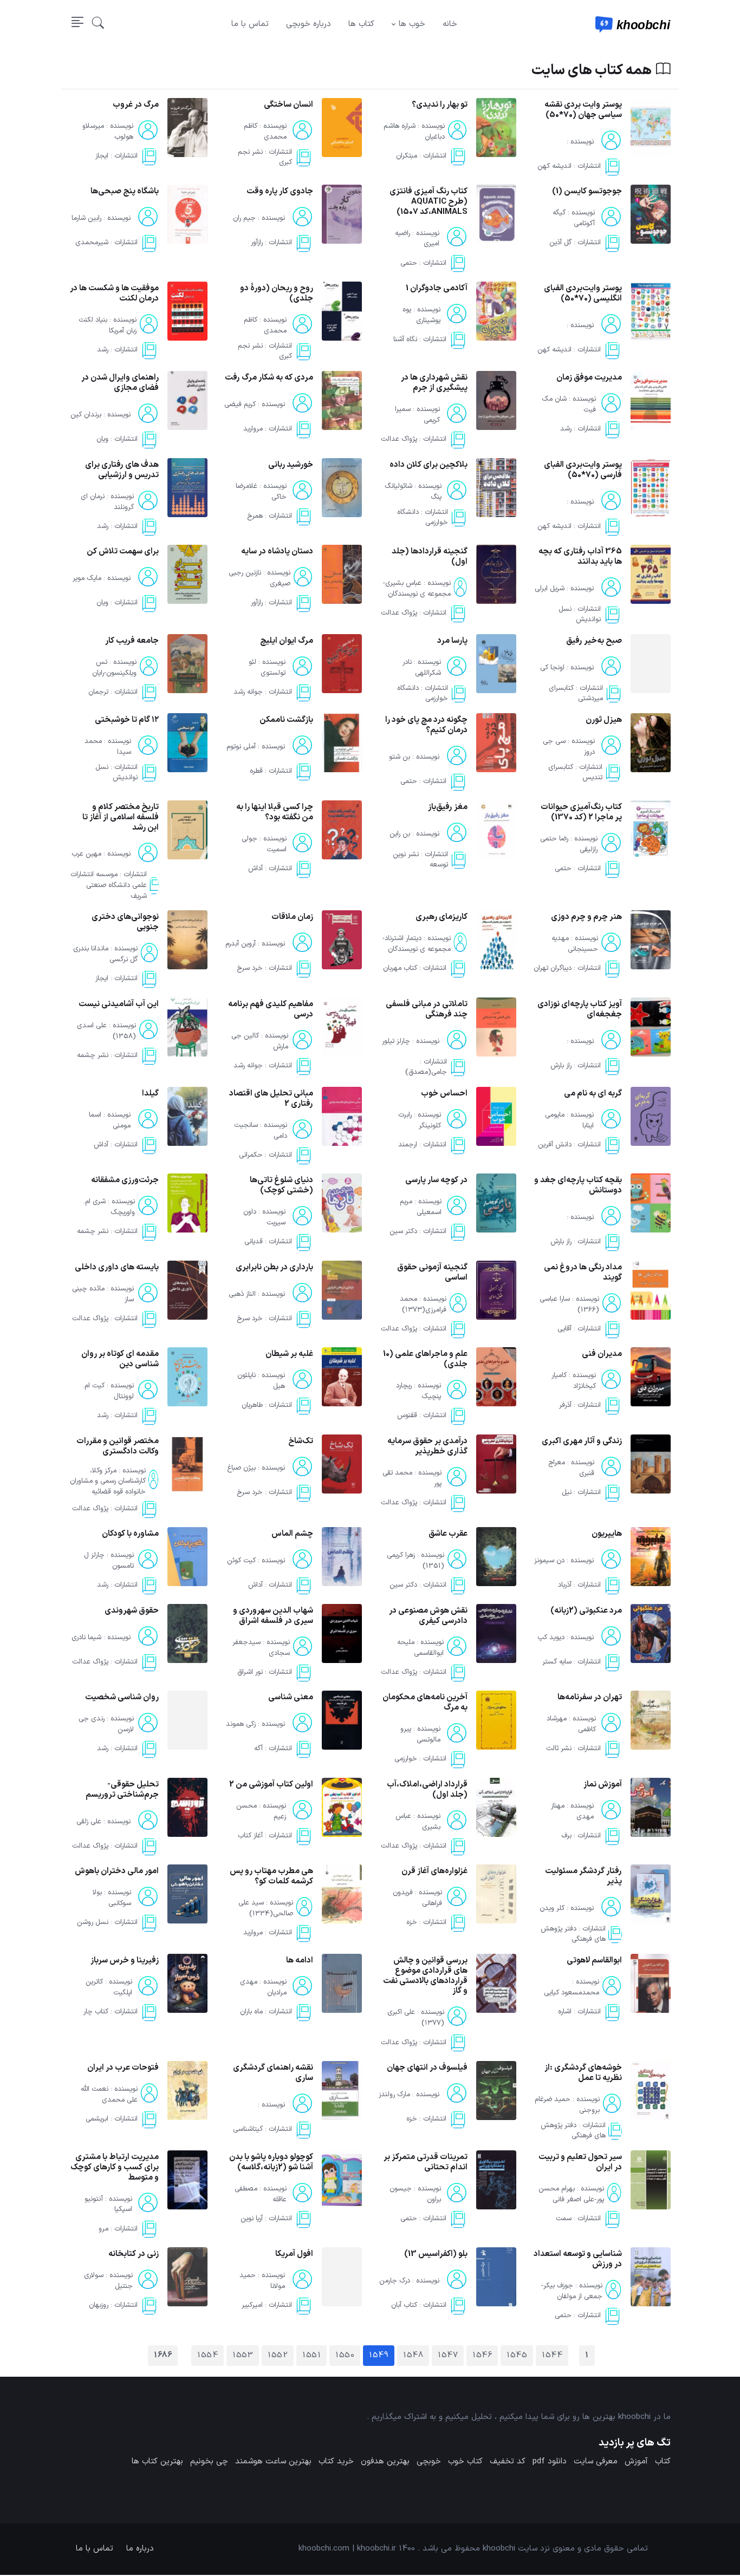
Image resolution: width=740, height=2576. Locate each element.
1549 (379, 2355)
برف (566, 1836)
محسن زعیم (261, 1811)
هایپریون (607, 1534)
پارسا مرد (452, 641)
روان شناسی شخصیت (122, 1697)
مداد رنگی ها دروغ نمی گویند (583, 1273)
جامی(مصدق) (426, 1072)
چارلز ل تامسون (109, 1561)
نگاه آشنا (405, 340)
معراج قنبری (571, 1468)
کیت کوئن (241, 1561)
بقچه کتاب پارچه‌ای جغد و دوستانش (578, 1185)
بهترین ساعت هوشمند (273, 2461)
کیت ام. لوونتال (108, 1391)
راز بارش (561, 1066)
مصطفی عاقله (261, 2194)
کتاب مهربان (400, 969)
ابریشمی (97, 2120)
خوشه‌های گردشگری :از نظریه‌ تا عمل (583, 2073)
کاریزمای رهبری (442, 917)
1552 (278, 2355)
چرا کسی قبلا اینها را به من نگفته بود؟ (275, 812)
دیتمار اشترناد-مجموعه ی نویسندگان (417, 944)
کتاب (663, 2461)
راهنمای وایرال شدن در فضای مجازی (120, 383)
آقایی (564, 1329)
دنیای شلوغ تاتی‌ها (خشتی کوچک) (281, 1185)
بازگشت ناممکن (286, 720)
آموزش (636, 2461)
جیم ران (244, 218)
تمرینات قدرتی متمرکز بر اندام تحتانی (426, 2162)
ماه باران (251, 2012)
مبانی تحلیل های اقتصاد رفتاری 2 (271, 1099)
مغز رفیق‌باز (448, 807)
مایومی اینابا (569, 1120)
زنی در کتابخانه (134, 2254)
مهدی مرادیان (263, 1987)
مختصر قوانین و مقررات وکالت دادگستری (118, 1446)
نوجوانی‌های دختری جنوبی (125, 922)
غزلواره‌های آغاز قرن (434, 1871)
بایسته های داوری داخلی (117, 1267)
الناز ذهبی (242, 1294)
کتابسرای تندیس (575, 773)
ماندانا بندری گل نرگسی (105, 954)
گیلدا (150, 1094)
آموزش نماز (603, 1785)
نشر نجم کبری (265, 157)
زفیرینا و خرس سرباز (125, 1961)
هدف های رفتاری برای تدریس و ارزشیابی (122, 470)
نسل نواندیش (580, 615)
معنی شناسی (291, 1697)
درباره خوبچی (309, 24)
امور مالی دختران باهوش (117, 1871)
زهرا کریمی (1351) (416, 1561)
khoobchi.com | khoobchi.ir (347, 2549)
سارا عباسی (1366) (569, 1304)
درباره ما (140, 2549)
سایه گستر (557, 1662)
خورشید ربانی (291, 465)
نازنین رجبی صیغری (259, 578)
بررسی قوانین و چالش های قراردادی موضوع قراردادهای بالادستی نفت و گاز (425, 1976)
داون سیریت (264, 1217)
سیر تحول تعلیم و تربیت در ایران (580, 2162)
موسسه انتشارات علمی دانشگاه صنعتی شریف (109, 885)
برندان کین (86, 415)
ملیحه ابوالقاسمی (420, 1648)
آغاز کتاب (250, 1836)
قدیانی (254, 1242)
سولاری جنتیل (108, 2281)
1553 (243, 2355)
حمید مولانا (262, 2281)
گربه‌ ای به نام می (593, 1094)
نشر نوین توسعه (420, 860)
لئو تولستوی (267, 668)
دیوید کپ (551, 1638)
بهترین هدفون (385, 2461)
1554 (207, 2355)
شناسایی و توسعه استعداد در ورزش (578, 2259)
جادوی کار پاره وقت (280, 191)
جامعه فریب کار (132, 641)
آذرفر (565, 1405)
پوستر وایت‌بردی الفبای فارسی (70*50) (583, 470)
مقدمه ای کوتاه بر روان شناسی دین (120, 1359)
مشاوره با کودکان (130, 1534)
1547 (448, 2355)
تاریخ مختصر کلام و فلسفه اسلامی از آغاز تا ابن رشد (121, 817)
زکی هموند (241, 1724)
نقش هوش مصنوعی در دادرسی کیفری (428, 1616)
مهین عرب (86, 854)
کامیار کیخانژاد (574, 1381)
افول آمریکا (294, 2254)
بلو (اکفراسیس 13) (436, 2254)
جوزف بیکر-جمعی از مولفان (572, 2291)
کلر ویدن (552, 1908)
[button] (98, 24)
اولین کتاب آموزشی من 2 (271, 1785)
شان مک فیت (569, 405)
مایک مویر (87, 578)
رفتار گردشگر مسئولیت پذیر (583, 1876)
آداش (255, 869)
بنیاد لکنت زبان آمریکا (108, 325)
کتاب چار (96, 2012)
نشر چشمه (93, 1055)
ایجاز (102, 156)
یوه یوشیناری (421, 316)
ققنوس (407, 1416)
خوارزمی (406, 1759)
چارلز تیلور (396, 1041)
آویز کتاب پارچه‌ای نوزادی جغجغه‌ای (580, 1009)
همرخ (255, 516)
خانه (450, 24)
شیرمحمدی (92, 243)
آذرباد (565, 1586)
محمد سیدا (108, 747)
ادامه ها (300, 1961)
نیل (567, 1492)
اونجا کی (552, 668)
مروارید (253, 429)
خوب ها (412, 24)
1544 (552, 2355)
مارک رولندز (394, 2095)
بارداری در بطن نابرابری (274, 1267)
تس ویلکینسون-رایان (114, 668)
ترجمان (98, 693)
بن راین (400, 834)
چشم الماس (292, 1534)
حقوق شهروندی (132, 1611)
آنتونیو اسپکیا (108, 2205)
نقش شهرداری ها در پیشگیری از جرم (434, 383)
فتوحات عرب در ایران (123, 2068)
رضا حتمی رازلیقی (569, 844)
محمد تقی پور (412, 1478)
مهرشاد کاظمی (571, 1724)
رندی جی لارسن (106, 1724)
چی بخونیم (209, 2461)
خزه (412, 1923)
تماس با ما (250, 24)
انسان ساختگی (288, 105)
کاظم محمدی (265, 132)
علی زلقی (89, 1822)
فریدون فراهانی (417, 1898)
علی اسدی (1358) (106, 1031)
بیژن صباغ (241, 1468)
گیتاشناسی (248, 2129)
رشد (103, 350)
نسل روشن (93, 1923)
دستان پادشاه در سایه (277, 552)
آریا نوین (252, 2219)
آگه (258, 1749)
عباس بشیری (418, 1822)
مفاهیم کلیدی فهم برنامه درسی (271, 1009)
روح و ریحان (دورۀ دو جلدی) (277, 294)
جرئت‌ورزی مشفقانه (125, 1180)
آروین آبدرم (241, 944)
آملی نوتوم (241, 747)
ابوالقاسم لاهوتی (594, 1961)
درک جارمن (395, 2281)
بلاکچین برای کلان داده (429, 465)
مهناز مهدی (572, 1811)
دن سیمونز (549, 1561)
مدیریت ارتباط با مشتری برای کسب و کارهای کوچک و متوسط (115, 2167)
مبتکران (407, 156)
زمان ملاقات (292, 917)
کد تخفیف (508, 2461)
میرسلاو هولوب (108, 132)
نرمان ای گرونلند (107, 502)
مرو (103, 2229)
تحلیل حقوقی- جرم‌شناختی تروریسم (122, 1790)
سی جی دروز (569, 747)
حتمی (409, 263)
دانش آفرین (555, 1145)
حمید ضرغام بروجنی (567, 2105)
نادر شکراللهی (422, 668)
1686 (163, 2355)
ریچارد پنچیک (418, 1391)
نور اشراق (250, 1672)
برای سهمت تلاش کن (123, 552)
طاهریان (252, 1405)
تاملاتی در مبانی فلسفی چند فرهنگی (427, 1009)
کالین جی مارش (260, 1041)
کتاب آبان (404, 2306)
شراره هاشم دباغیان (414, 132)
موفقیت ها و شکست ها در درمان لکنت (114, 294)
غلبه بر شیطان (289, 1354)
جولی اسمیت (264, 844)
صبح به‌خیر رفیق (594, 641)
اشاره (565, 2012)
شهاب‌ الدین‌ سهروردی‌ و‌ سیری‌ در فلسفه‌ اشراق (273, 1616)
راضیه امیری (417, 239)
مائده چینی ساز (103, 1294)
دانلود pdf (550, 2461)
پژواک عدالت (399, 440)
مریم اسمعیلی (421, 1207)
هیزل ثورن (604, 720)
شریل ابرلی (550, 589)
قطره (256, 772)
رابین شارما (86, 218)
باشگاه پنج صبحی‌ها (125, 191)
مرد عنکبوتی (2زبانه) (586, 1611)
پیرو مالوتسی (420, 1734)
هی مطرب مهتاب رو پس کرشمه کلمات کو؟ (271, 1876)
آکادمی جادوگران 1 (437, 288)
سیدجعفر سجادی (261, 1648)
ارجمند (408, 1145)
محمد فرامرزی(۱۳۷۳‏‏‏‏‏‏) (423, 1304)
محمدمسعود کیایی (572, 1993)
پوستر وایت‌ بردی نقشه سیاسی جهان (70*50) (583, 110)
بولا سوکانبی (112, 1898)
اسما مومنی (110, 1120)
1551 (311, 2355)
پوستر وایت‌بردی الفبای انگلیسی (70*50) (583, 294)
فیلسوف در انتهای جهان (427, 2068)
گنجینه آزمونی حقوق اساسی (432, 1273)
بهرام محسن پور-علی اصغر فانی (571, 2194)
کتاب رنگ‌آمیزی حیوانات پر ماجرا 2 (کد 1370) (581, 812)
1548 (413, 2355)
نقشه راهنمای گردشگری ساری (273, 2073)
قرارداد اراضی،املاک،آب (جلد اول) (427, 1790)
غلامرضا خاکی (261, 492)
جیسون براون (415, 2194)
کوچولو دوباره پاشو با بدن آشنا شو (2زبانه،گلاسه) (271, 2162)
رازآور (257, 243)
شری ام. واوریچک (109, 1207)
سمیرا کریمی (417, 415)
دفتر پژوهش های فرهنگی (573, 1934)
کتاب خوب (465, 2461)
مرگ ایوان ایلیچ (287, 641)
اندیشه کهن (554, 166)
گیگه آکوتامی (574, 218)
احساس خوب (444, 1094)
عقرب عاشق (448, 1534)
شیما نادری (86, 1638)
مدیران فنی (602, 1354)
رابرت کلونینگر (420, 1120)
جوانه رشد (248, 693)
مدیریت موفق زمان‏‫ (589, 378)
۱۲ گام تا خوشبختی (127, 720)
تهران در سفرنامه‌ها (590, 1697)
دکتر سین (403, 1231)
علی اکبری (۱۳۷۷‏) (416, 2018)
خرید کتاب (336, 2461)
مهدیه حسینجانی (575, 944)
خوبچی (429, 2461)
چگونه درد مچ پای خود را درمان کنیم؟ (426, 725)
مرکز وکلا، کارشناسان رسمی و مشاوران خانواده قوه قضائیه (108, 1481)
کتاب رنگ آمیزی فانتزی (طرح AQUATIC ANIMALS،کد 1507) (429, 202)
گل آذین (560, 243)
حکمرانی (251, 1155)
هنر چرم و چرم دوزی (586, 917)
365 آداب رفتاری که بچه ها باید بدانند (580, 557)
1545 (517, 2355)
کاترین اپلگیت (109, 1987)
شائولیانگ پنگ (413, 492)
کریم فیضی (240, 405)
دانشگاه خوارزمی (423, 518)
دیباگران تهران (553, 969)
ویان (102, 440)
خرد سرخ (250, 969)
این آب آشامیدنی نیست (119, 1004)
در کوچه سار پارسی (436, 1180)
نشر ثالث (559, 1749)
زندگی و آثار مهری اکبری (582, 1441)
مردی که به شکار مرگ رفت (269, 378)
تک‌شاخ (301, 1441)
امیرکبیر (252, 2306)
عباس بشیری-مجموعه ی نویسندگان (417, 589)
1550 (345, 2355)
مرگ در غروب (136, 105)
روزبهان (99, 2306)
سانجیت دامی (261, 1130)
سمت (564, 2219)
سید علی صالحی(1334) (266, 1908)
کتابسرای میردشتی (576, 694)
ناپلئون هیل (261, 1381)
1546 (482, 2355)
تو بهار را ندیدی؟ (440, 105)
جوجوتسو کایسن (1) (587, 191)
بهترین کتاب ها (157, 2461)
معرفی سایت (596, 2461)
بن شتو (400, 757)
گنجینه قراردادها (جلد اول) (430, 557)
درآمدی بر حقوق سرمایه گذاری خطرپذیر (427, 1446)
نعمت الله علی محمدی (109, 2095)
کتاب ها (361, 24)
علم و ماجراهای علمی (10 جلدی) (425, 1359)
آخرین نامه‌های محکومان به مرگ (425, 1703)
